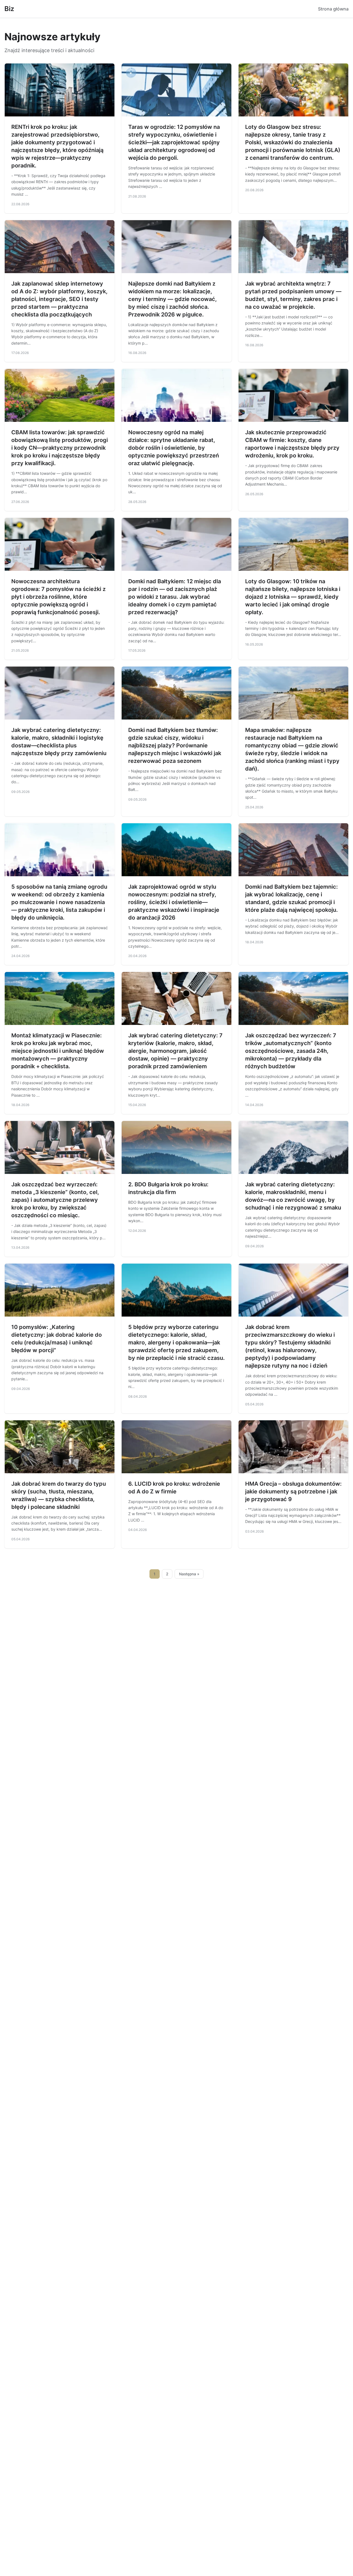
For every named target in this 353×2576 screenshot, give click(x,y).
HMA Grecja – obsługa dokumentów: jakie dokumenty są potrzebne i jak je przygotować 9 (293, 1491)
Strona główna (333, 9)
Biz (9, 9)
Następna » (189, 1574)
